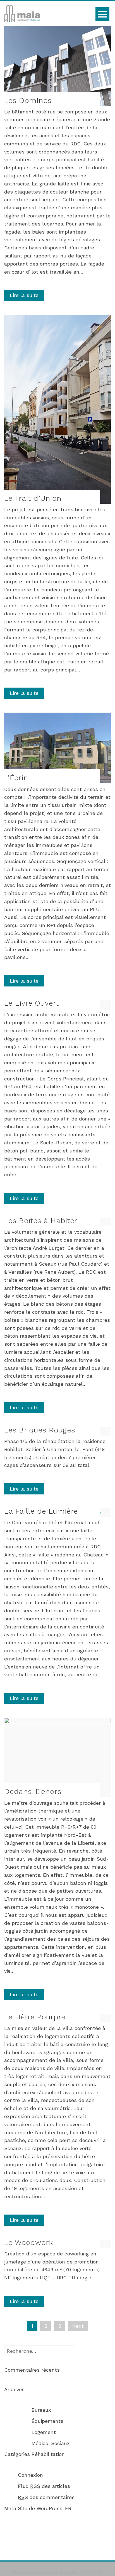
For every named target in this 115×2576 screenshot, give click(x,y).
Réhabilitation (48, 2454)
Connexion (30, 2475)
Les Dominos (28, 100)
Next (78, 2326)
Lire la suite (24, 295)
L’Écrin (16, 778)
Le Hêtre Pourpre (35, 2017)
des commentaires (46, 2497)
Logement (44, 2432)
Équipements (47, 2421)
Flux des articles (44, 2486)
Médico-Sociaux (51, 2443)
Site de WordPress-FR (45, 2508)
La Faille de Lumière (41, 1511)
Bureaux (41, 2410)
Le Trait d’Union (33, 498)
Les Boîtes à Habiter (41, 1221)
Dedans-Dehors (33, 1791)
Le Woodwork (29, 2242)
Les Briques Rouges (40, 1430)
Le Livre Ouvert (32, 1003)
